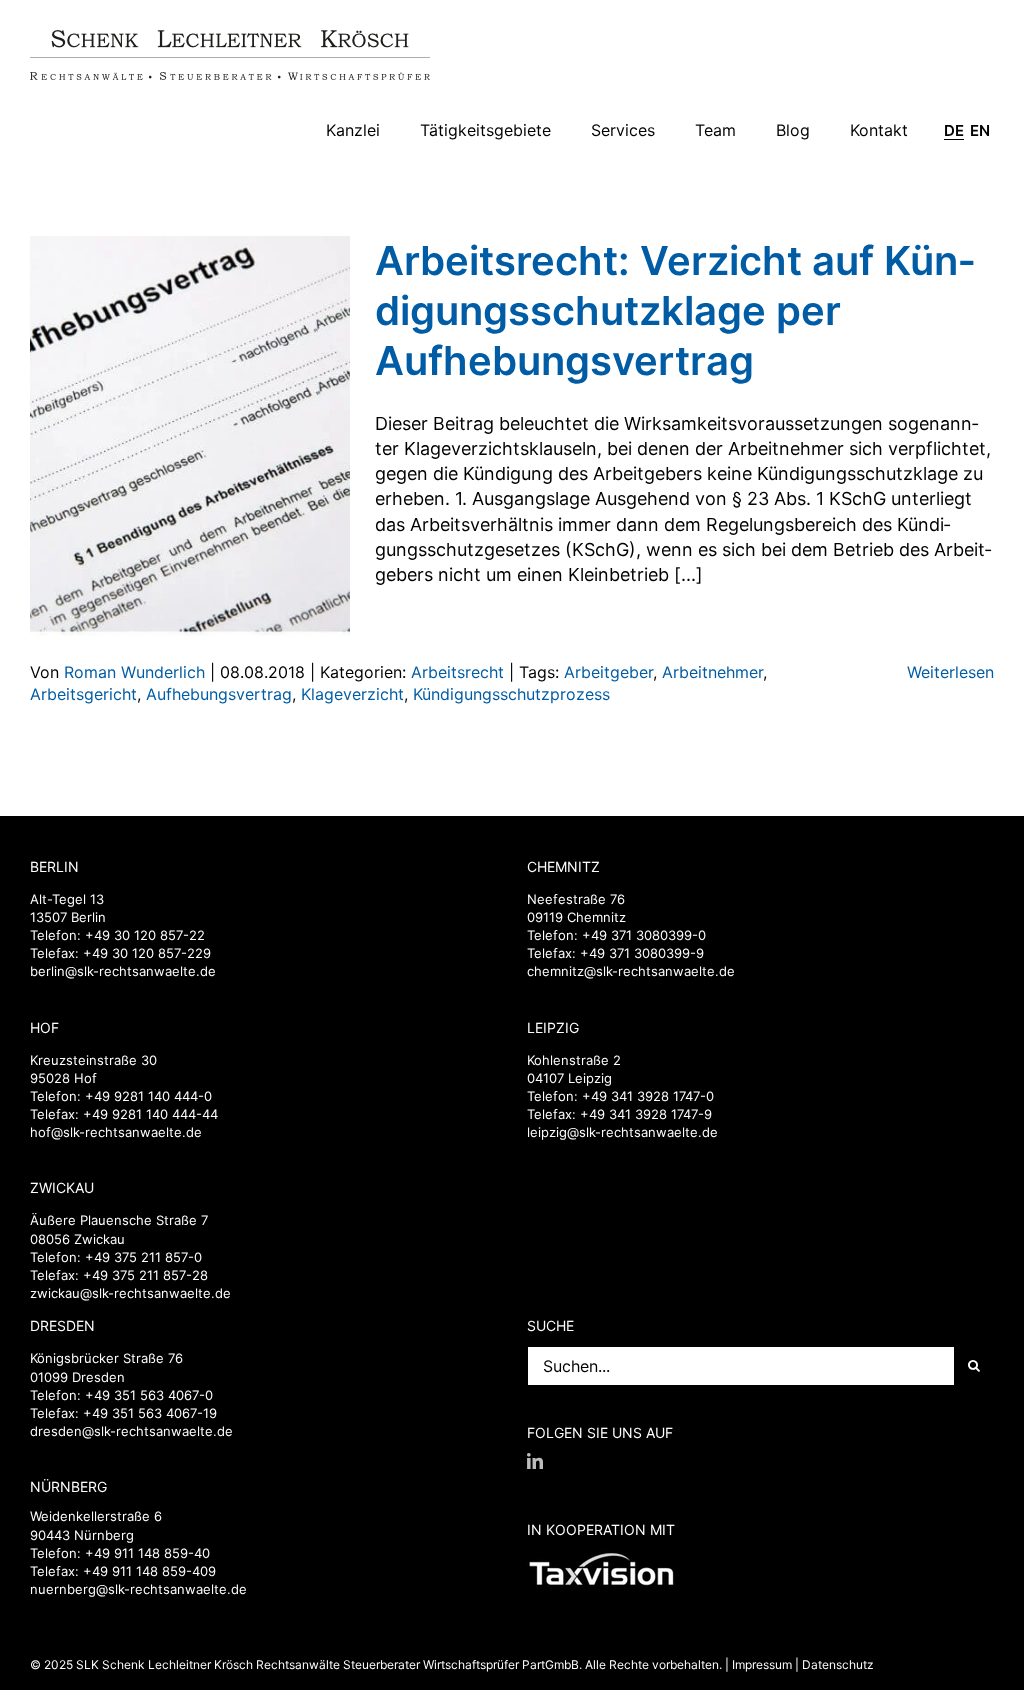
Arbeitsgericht (83, 694)
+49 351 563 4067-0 (149, 1395)
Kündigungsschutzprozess (511, 694)
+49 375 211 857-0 (143, 1257)
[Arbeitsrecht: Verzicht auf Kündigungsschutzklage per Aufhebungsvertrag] (190, 436)
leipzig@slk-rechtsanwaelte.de (622, 1132)
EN (980, 131)
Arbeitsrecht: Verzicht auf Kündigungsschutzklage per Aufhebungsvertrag (675, 310)
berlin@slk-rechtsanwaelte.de (123, 971)
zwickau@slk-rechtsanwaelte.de (130, 1293)
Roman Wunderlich (134, 672)
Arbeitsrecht (457, 672)
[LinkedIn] (535, 1461)
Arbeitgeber (608, 672)
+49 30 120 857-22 (145, 935)
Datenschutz (838, 1664)
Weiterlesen (950, 672)
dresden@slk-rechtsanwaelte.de (131, 1431)
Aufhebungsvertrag (219, 694)
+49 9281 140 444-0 (148, 1096)
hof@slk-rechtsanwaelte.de (116, 1132)
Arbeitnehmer (712, 672)
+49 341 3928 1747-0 (648, 1096)
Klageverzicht (352, 694)
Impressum (762, 1664)
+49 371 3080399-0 (644, 935)
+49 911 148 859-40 (147, 1553)
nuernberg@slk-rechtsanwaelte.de (138, 1589)
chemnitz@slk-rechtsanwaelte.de (631, 971)
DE (954, 131)
